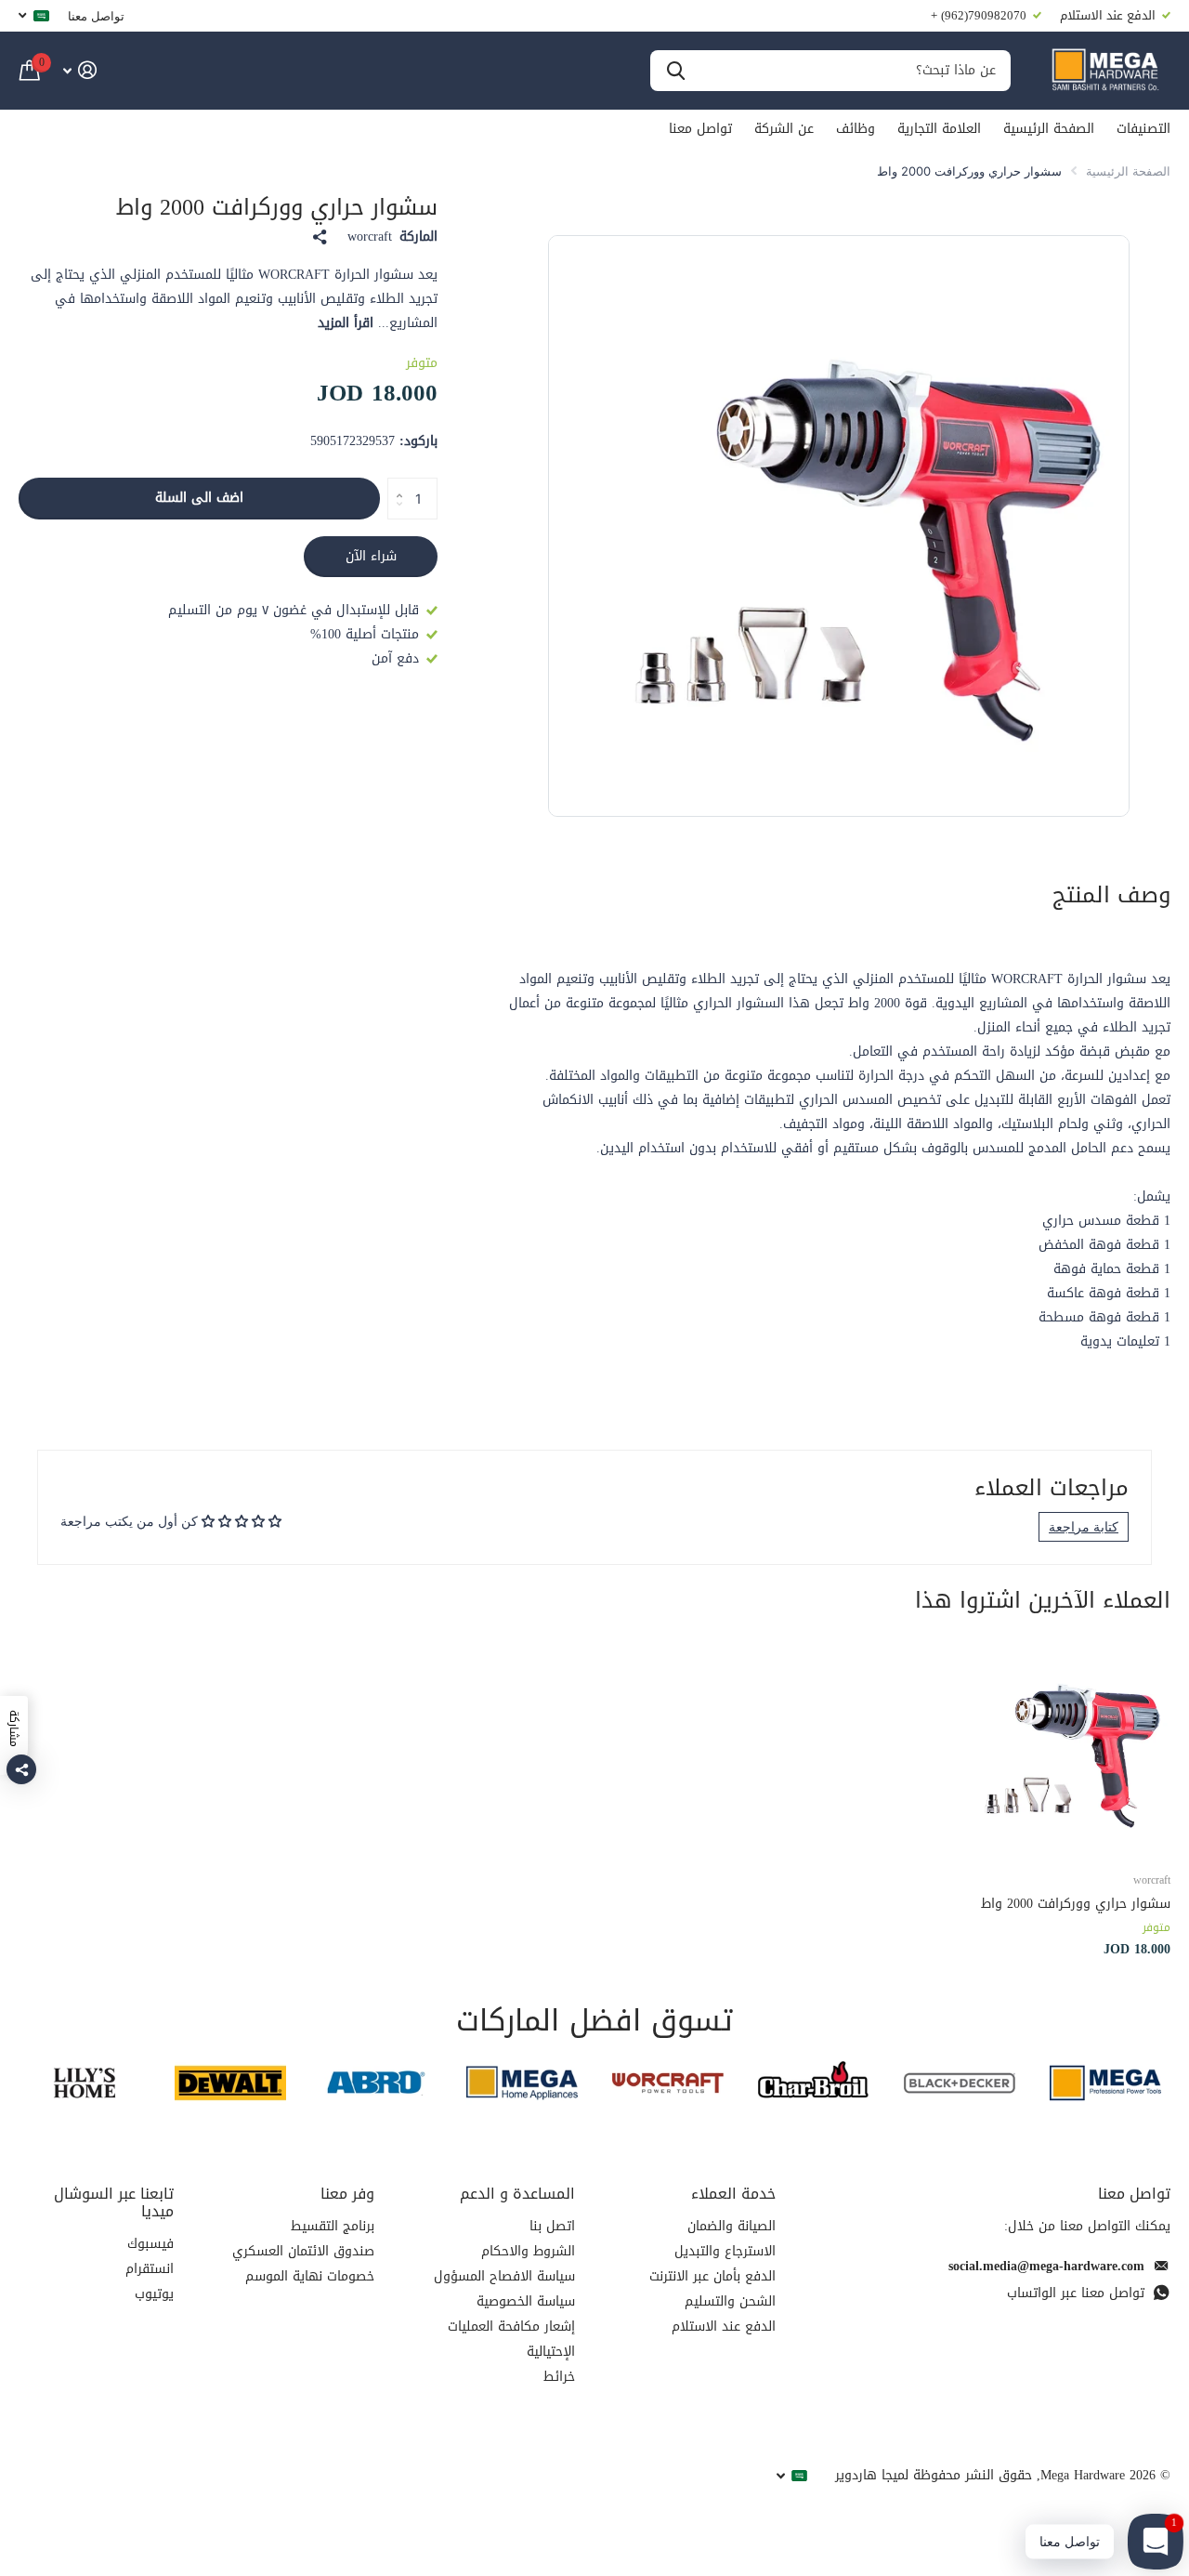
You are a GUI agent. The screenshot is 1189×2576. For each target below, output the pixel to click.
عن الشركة (784, 129)
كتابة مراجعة (1084, 1526)
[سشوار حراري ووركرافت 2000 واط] (1061, 1747)
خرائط (559, 2377)
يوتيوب (154, 2294)
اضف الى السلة (199, 498)
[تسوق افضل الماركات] (1105, 2083)
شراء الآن (371, 556)
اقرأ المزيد (346, 323)
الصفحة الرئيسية (1049, 129)
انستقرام (150, 2269)
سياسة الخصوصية (526, 2301)
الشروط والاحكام (528, 2251)
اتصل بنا (552, 2226)
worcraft (370, 237)
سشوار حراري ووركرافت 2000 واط (1076, 1904)
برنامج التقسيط (333, 2226)
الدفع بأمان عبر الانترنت (712, 2276)
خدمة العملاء (733, 2194)
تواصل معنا (96, 16)
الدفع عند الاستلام (724, 2326)
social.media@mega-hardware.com (1046, 2266)
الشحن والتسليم (730, 2301)
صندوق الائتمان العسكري (303, 2251)
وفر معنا (347, 2194)
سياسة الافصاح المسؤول (504, 2276)
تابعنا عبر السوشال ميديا (114, 2202)
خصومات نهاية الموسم (310, 2276)
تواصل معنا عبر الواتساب (1076, 2293)
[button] (394, 483)
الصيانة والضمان (732, 2226)
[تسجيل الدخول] (79, 70)
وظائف (856, 129)
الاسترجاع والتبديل (725, 2251)
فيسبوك (150, 2244)
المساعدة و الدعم (517, 2194)
